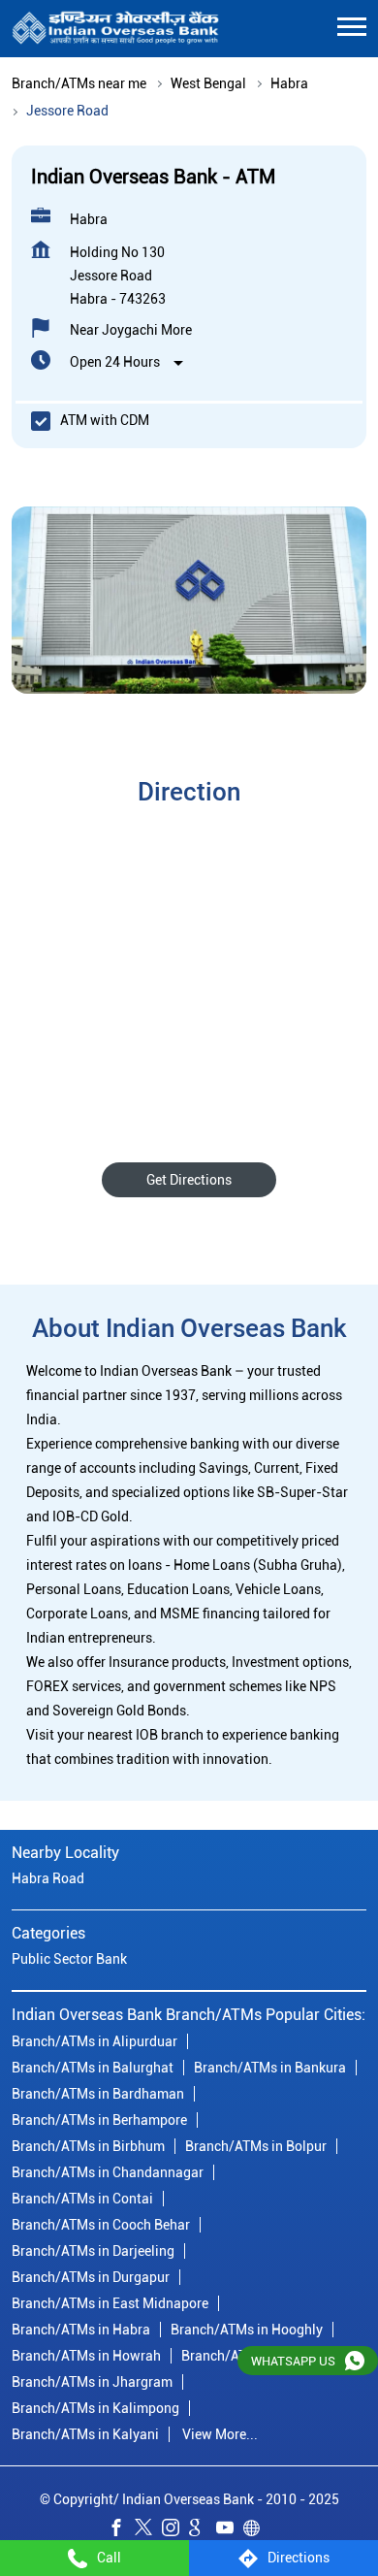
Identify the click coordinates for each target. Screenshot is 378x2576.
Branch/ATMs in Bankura (270, 2067)
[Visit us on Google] (203, 2530)
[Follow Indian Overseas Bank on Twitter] (148, 2530)
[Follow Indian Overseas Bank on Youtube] (230, 2530)
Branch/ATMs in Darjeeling (93, 2250)
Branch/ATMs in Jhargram (92, 2381)
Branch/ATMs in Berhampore (99, 2119)
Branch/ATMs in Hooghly (247, 2329)
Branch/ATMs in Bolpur (256, 2145)
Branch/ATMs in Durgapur (91, 2276)
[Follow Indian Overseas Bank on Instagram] (175, 2530)
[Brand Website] (257, 2530)
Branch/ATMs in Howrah (86, 2355)
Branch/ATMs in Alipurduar (94, 2040)
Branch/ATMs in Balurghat (93, 2067)
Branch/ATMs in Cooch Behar (101, 2224)
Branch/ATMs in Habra (81, 2329)
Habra (289, 83)
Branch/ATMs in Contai (82, 2198)
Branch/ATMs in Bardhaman (98, 2093)
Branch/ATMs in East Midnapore (110, 2302)
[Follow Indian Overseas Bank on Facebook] (121, 2530)
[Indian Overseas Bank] (116, 29)
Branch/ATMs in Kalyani (85, 2433)
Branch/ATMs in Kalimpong (95, 2407)
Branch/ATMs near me (79, 83)
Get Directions (189, 1180)
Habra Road (48, 1878)
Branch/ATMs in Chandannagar (108, 2171)
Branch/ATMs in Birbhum (88, 2145)
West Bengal (208, 83)
